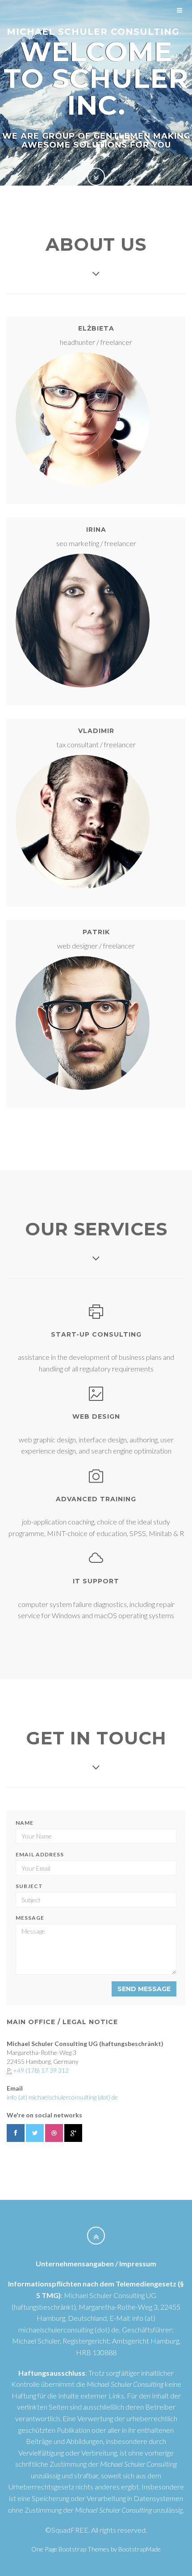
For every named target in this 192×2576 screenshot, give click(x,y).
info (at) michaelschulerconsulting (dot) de (62, 2097)
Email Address (40, 1854)
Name (25, 1823)
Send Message (144, 1989)
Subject (29, 1886)
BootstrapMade (140, 2549)
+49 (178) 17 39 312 (41, 2070)
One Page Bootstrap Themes (70, 2549)
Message (30, 1918)
